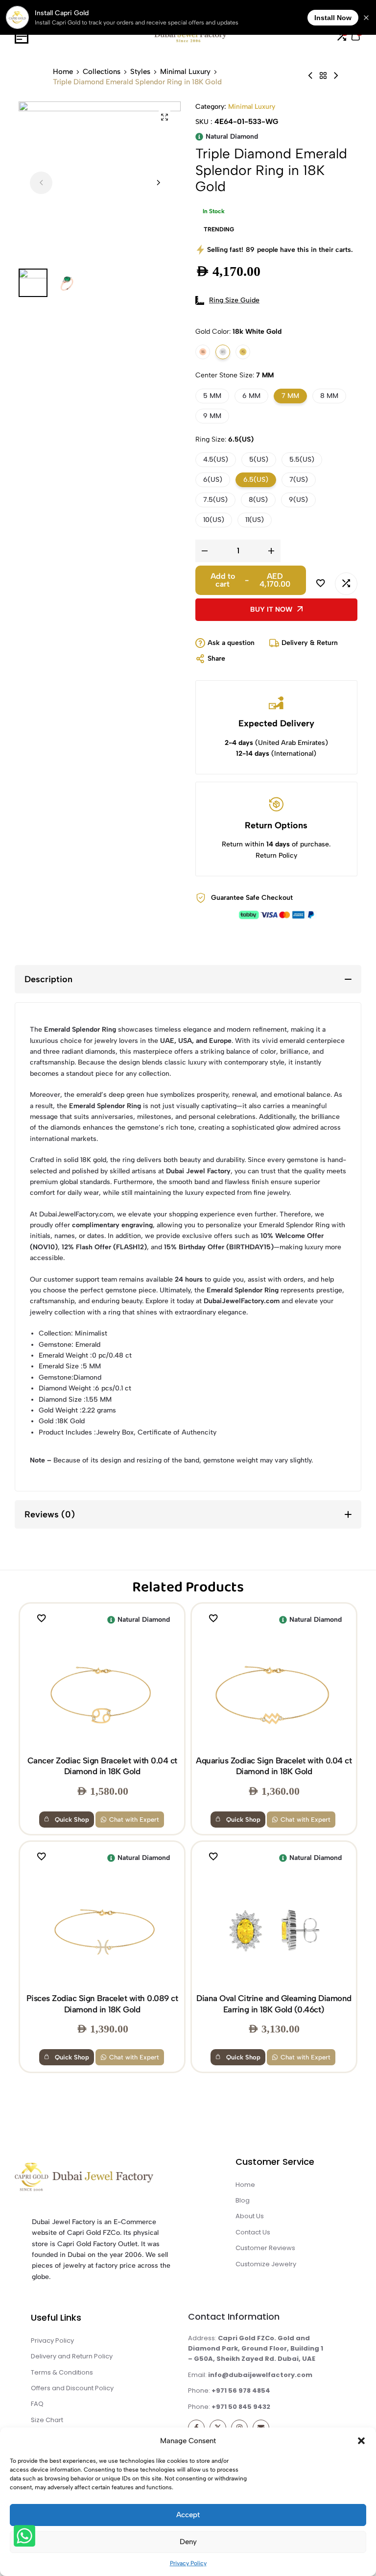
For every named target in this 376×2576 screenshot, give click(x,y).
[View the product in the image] (102, 1692)
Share (216, 658)
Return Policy (276, 855)
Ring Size (224, 439)
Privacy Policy (188, 2563)
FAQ (37, 2404)
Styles (140, 72)
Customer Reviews (265, 2248)
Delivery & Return (310, 643)
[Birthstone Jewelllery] (323, 76)
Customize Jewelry (266, 2264)
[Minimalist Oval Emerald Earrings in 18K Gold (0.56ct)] (336, 76)
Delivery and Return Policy (72, 2356)
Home (63, 72)
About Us (250, 2216)
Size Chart (47, 2420)
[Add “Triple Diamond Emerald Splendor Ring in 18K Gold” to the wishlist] (321, 584)
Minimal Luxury (185, 72)
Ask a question (231, 643)
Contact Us (253, 2232)
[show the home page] (101, 2180)
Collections (102, 72)
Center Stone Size (235, 375)
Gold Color (238, 332)
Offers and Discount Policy (72, 2388)
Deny (188, 2542)
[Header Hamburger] (22, 37)
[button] (361, 2441)
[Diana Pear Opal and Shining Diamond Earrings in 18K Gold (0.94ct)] (310, 76)
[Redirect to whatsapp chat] (23, 2538)
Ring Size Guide (234, 300)
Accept (188, 2515)
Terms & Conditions (62, 2372)
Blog (243, 2200)
